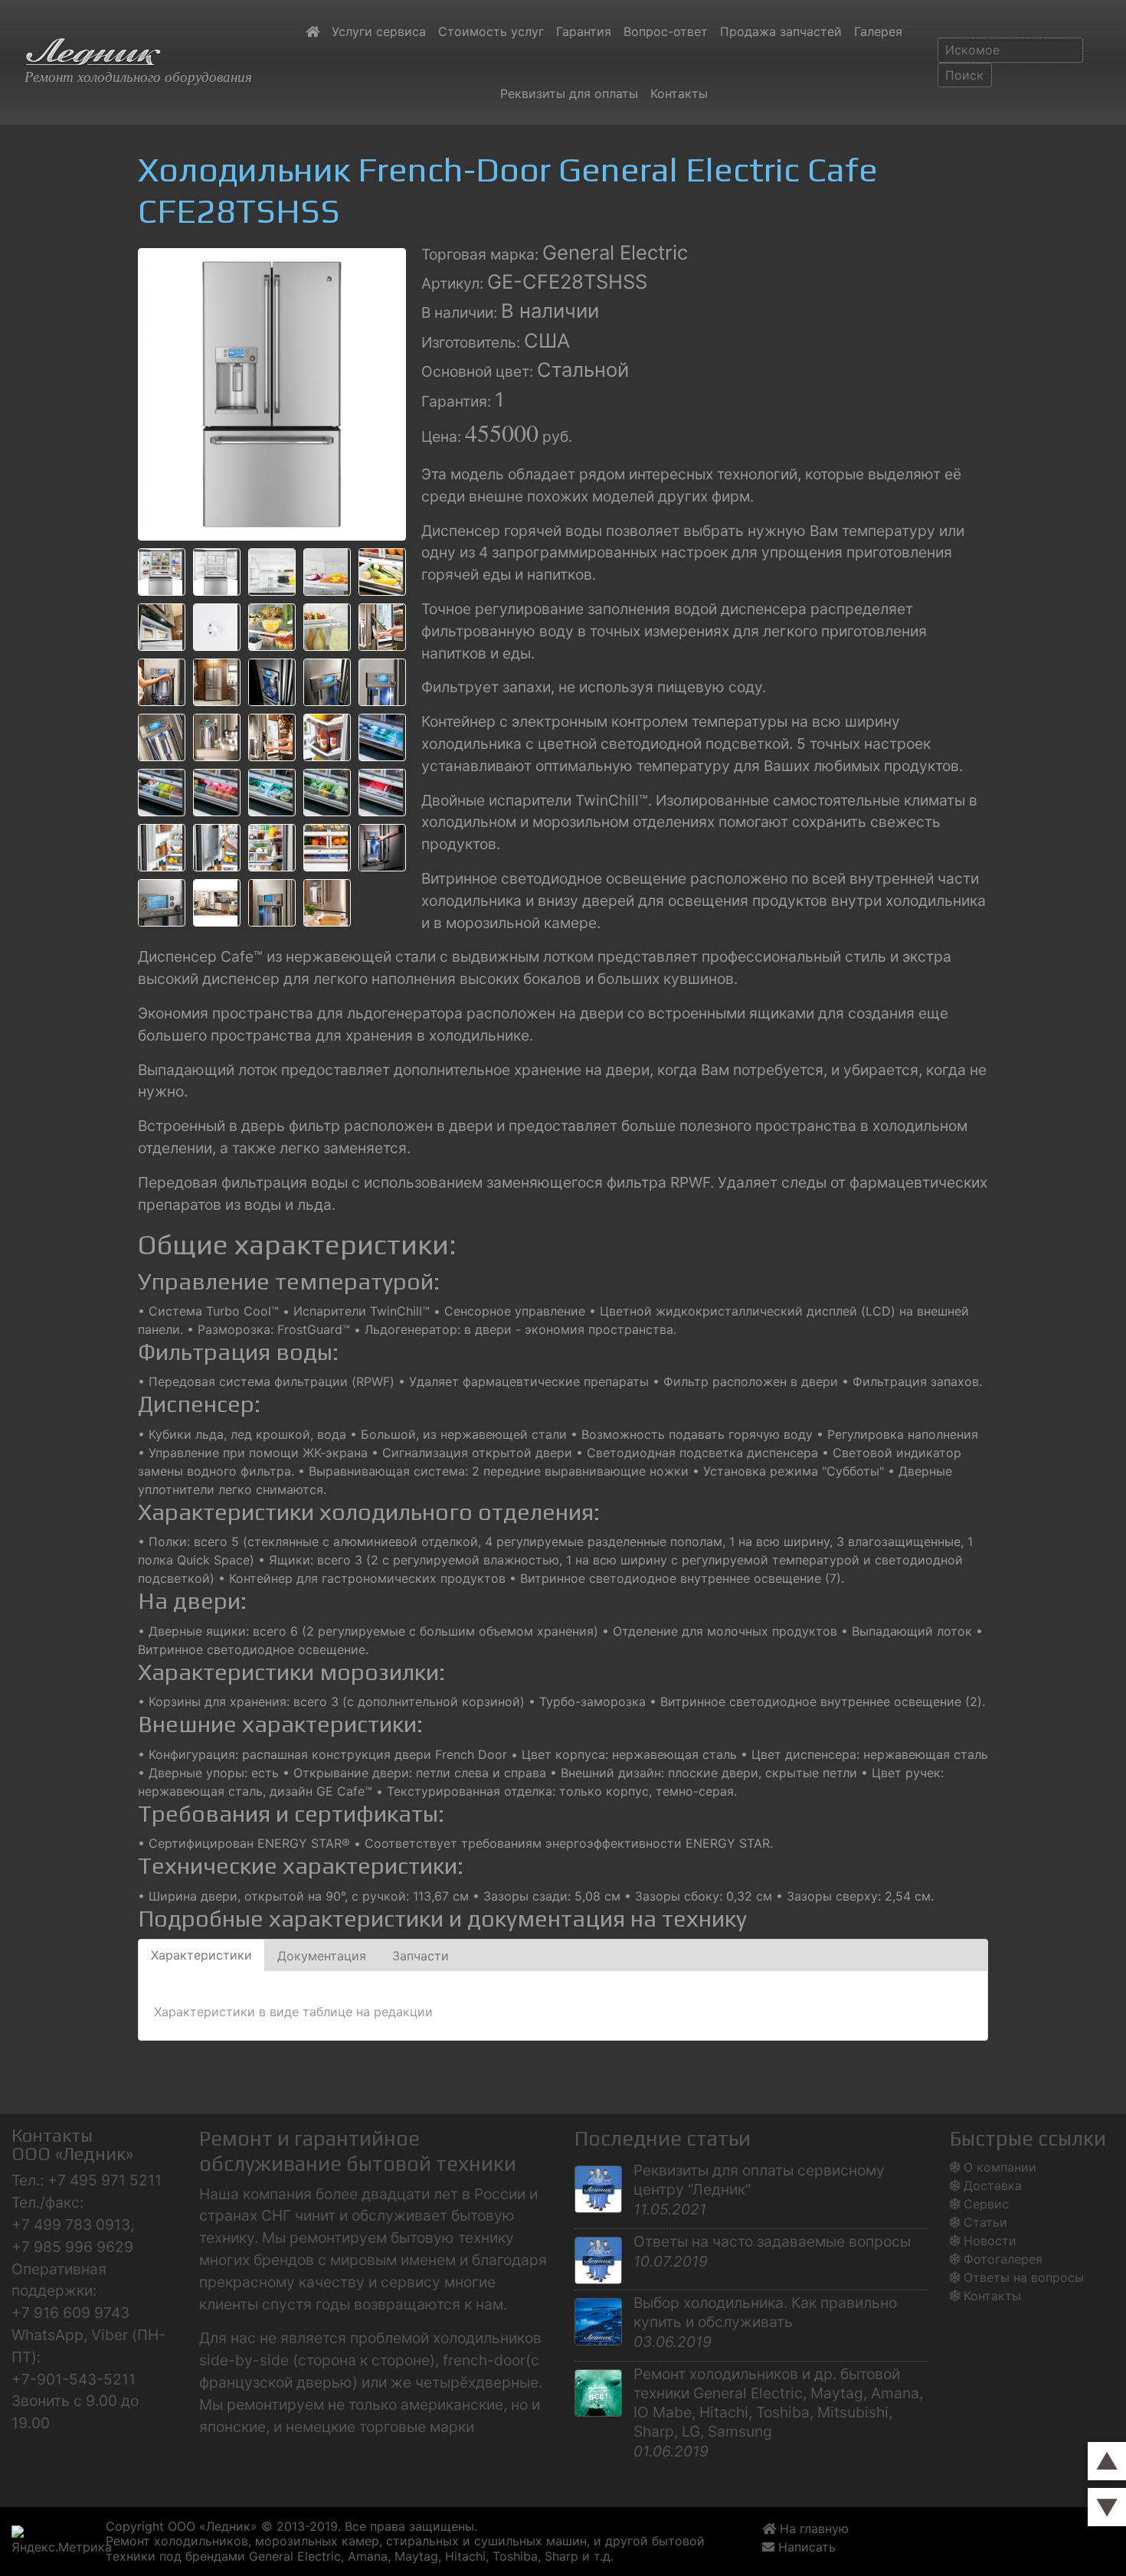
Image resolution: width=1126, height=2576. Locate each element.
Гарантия (584, 31)
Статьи (985, 2222)
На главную (812, 2529)
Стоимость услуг (491, 31)
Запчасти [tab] (421, 1956)
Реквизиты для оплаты (569, 93)
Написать (809, 2547)
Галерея (878, 31)
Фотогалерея (1003, 2259)
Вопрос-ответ (666, 31)
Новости (990, 2241)
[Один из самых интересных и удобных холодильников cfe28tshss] (272, 393)
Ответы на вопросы (1024, 2277)
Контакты (679, 93)
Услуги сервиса (379, 31)
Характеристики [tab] (201, 1955)
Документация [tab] (322, 1956)
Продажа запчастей (781, 31)
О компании (1000, 2167)
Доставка (993, 2185)
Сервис (986, 2204)
